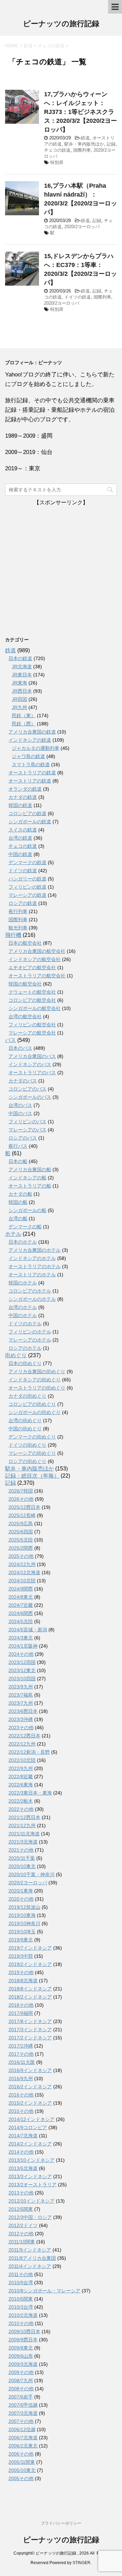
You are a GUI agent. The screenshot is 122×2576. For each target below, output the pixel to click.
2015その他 (21, 2111)
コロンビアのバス (27, 1089)
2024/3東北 (21, 1638)
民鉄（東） (24, 715)
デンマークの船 (25, 1227)
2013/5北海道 (23, 2168)
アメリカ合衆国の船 (30, 1169)
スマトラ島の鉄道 (31, 764)
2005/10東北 (22, 2470)
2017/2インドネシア (30, 2038)
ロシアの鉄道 (23, 903)
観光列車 (18, 928)
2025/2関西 (21, 1548)
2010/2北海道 (23, 2315)
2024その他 (21, 1654)
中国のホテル (23, 1315)
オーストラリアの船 (30, 1186)
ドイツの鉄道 (78, 297)
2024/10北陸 (22, 1581)
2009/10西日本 (24, 2331)
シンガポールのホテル (32, 1299)
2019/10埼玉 (22, 1932)
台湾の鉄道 (20, 838)
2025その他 (21, 1556)
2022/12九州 (22, 1744)
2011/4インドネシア (30, 2266)
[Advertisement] (61, 568)
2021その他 (21, 1850)
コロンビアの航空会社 (32, 1000)
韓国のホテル (23, 1283)
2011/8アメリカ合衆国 (32, 2258)
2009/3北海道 (23, 2364)
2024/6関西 (21, 1613)
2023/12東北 (22, 1670)
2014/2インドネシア (30, 2144)
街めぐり (16, 1355)
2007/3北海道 (23, 2413)
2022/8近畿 (21, 1777)
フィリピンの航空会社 (32, 1025)
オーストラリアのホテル (35, 1266)
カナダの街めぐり (27, 1396)
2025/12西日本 (24, 1507)
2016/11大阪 (22, 2062)
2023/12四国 (22, 1662)
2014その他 (21, 2152)
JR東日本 (22, 675)
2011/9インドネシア (30, 2250)
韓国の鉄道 (20, 805)
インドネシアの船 (27, 1178)
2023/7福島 (21, 1695)
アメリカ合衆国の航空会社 (37, 951)
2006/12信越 (22, 2429)
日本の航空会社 (25, 943)
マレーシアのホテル (30, 1340)
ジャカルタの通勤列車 (36, 748)
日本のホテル (23, 1242)
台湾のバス (20, 1105)
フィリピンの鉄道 (27, 887)
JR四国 (19, 699)
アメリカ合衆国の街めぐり (37, 1371)
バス (11, 1040)
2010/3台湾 (21, 2307)
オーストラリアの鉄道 (32, 773)
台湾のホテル (23, 1307)
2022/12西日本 (24, 1736)
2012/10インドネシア (32, 2201)
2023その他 (21, 1728)
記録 (111, 144)
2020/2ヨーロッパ (82, 227)
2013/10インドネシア (32, 2160)
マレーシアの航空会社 (32, 1033)
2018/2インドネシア (30, 1997)
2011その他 (21, 2274)
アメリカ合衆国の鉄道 (32, 732)
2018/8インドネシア (30, 1989)
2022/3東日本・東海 (30, 1793)
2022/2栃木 (21, 1801)
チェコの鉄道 (57, 150)
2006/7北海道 (23, 2438)
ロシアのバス (23, 1138)
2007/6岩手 (21, 2397)
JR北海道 (22, 667)
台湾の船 (18, 1218)
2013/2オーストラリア (33, 2185)
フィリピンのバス (27, 1122)
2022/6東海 (21, 1785)
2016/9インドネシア (30, 2070)
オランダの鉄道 (25, 789)
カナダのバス (23, 1081)
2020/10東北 (22, 1866)
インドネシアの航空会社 (35, 959)
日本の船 (18, 1161)
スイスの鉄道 (23, 830)
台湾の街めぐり (25, 1420)
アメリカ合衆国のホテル (35, 1250)
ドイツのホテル (25, 1324)
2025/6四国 (21, 1532)
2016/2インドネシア (30, 2087)
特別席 (57, 162)
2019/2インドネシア (30, 1964)
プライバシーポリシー (61, 2523)
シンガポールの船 (27, 1210)
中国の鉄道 (20, 854)
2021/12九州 (22, 1825)
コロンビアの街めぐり (32, 1404)
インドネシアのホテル (32, 1258)
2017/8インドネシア (30, 2021)
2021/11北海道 (24, 1834)
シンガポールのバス (30, 1097)
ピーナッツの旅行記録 (61, 24)
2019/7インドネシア (30, 1948)
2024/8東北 (21, 1597)
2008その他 (21, 2389)
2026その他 (21, 1499)
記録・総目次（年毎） (32, 1476)
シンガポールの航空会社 (35, 1008)
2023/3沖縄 (21, 1719)
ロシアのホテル (25, 1348)
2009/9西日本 (23, 2340)
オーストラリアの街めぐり (37, 1388)
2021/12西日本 (24, 1817)
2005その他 (21, 2478)
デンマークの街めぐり (32, 1437)
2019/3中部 (21, 1956)
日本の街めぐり (25, 1363)
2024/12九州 (22, 1564)
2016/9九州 (21, 2078)
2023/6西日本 (23, 1711)
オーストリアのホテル (32, 1275)
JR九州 (19, 707)
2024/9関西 (21, 1589)
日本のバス (20, 1048)
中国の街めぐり (25, 1429)
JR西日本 (22, 691)
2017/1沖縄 (21, 2046)
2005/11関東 (22, 2462)
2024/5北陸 (21, 1621)
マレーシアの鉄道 (27, 895)
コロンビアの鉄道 (27, 813)
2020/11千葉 (22, 1858)
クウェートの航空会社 (32, 992)
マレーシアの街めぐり (32, 1453)
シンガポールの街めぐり (35, 1412)
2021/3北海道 (23, 1842)
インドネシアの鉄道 (30, 740)
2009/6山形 (21, 2356)
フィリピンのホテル (30, 1332)
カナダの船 (20, 1194)
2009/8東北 (21, 2348)
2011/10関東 (22, 2242)
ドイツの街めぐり (27, 1445)
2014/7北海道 (23, 2136)
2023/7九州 (21, 1703)
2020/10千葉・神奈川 (32, 1874)
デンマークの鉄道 (27, 862)
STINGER (82, 2563)
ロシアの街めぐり (27, 1461)
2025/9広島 (21, 1523)
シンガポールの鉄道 (30, 822)
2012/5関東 (21, 2209)
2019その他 (21, 1972)
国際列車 (82, 150)
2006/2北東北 (23, 2446)
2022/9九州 (21, 1768)
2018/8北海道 (23, 1981)
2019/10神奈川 (24, 1923)
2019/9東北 (21, 1940)
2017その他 (21, 2054)
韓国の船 (18, 1202)
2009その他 (21, 2372)
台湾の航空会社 (25, 1016)
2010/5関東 (21, 2299)
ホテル (13, 1234)
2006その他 (21, 2454)
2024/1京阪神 (23, 1646)
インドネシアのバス (30, 1064)
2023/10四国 (22, 1679)
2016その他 (21, 2095)
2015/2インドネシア (30, 2103)
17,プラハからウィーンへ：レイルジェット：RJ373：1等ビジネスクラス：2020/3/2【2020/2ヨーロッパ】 (80, 112)
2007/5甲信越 (23, 2405)
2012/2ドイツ (23, 2225)
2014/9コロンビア (28, 2127)
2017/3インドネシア (30, 2030)
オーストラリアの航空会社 (37, 976)
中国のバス (20, 1113)
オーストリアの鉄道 (30, 781)
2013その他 (21, 2193)
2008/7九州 (21, 2380)
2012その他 (21, 2234)
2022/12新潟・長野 (29, 1752)
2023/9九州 (21, 1687)
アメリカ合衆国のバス (32, 1056)
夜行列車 (18, 911)
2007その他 (21, 2421)
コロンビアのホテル (30, 1291)
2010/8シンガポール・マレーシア (44, 2291)
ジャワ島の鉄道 (28, 756)
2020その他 (21, 1899)
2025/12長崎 (22, 1515)
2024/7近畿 (21, 1605)
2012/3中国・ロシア (30, 2217)
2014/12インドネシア (32, 2119)
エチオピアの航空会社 (32, 967)
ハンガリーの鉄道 (27, 879)
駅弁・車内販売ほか (84, 144)
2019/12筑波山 (24, 1907)
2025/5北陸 (21, 1540)
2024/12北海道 (24, 1572)
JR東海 (19, 683)
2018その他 (21, 2005)
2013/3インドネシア (30, 2176)
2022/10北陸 (22, 1760)
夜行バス (18, 1146)
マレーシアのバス (27, 1130)
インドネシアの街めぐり (35, 1380)
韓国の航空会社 (25, 984)
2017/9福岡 (21, 2013)
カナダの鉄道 (23, 797)
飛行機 (13, 935)
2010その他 (21, 2323)
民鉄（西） (24, 724)
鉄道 (85, 138)
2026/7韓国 (21, 1491)
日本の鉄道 (20, 658)
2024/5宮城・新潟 (28, 1630)
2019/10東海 (22, 1915)
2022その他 (21, 1809)
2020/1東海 (21, 1891)
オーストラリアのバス (32, 1073)
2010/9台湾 (21, 2283)
